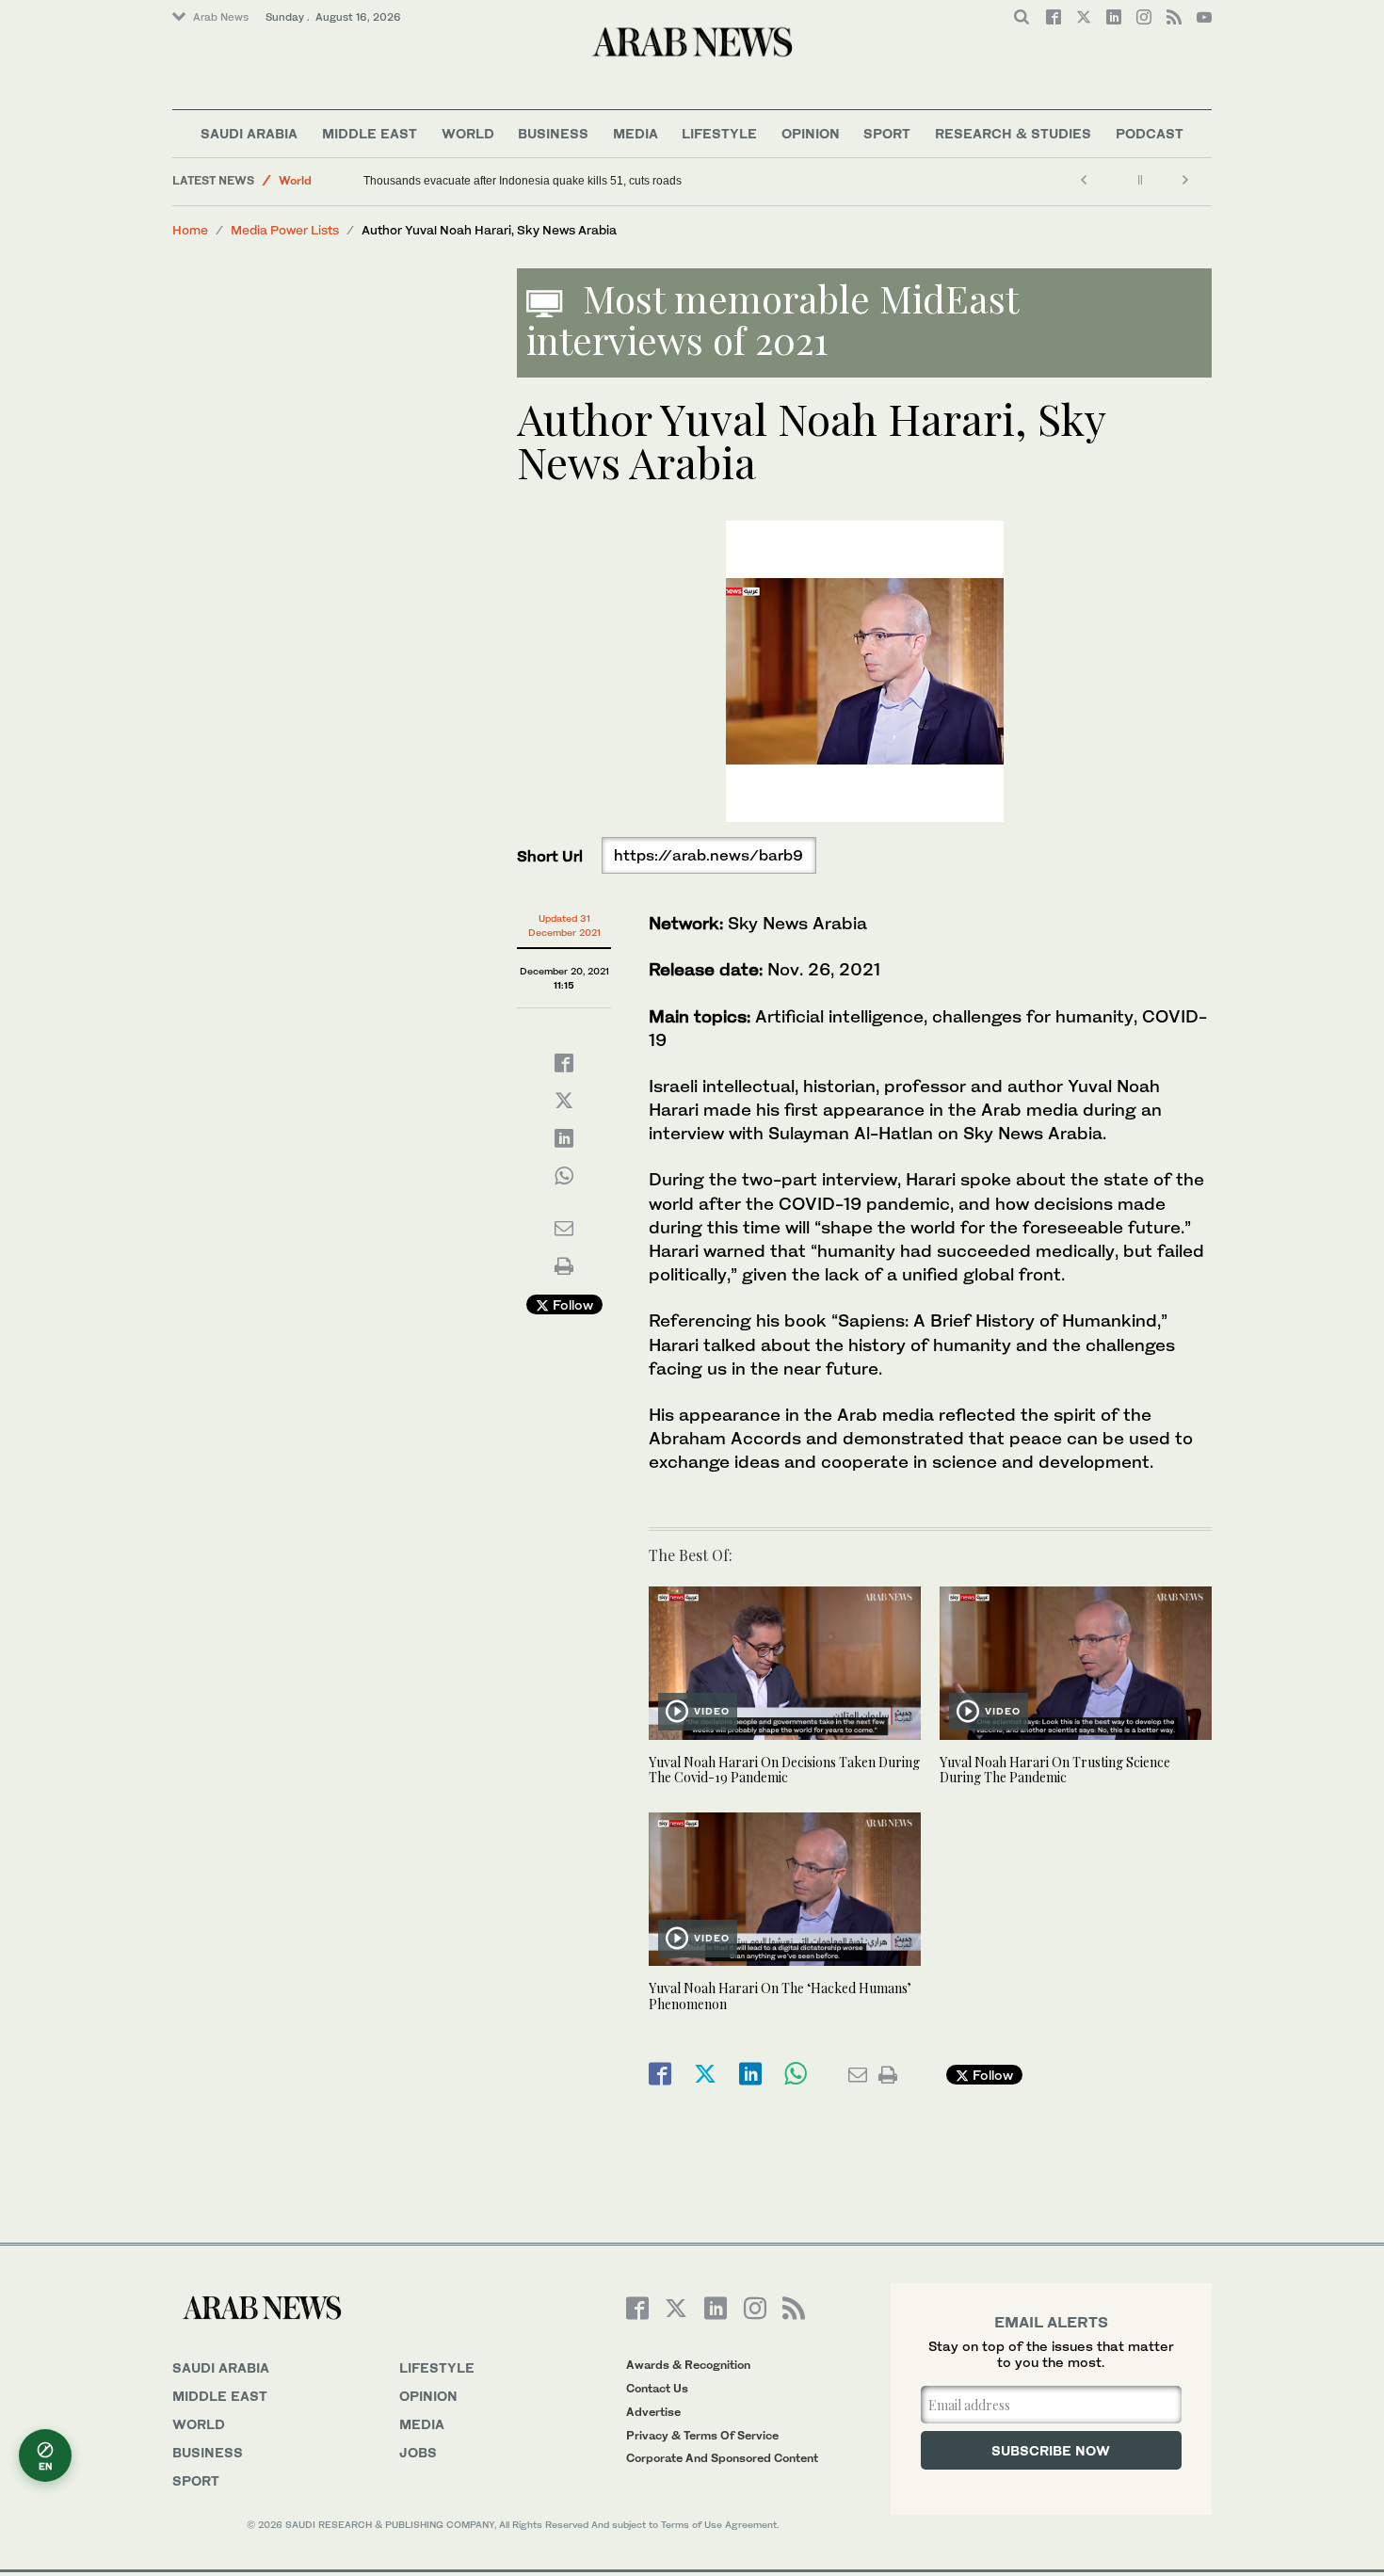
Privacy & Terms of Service (702, 2435)
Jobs (418, 2452)
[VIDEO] (785, 1661)
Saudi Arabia (249, 133)
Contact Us (657, 2388)
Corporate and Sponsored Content (722, 2458)
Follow (571, 1304)
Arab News (221, 17)
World (468, 133)
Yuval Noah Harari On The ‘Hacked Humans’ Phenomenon (780, 1996)
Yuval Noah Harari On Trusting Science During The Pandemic (1055, 1770)
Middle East (370, 133)
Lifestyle (719, 133)
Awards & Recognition (688, 2365)
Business (553, 133)
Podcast (1150, 133)
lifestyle (437, 2367)
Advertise (653, 2412)
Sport (887, 133)
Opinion (811, 133)
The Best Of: (691, 1555)
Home (190, 230)
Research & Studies (1013, 133)
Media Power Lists (285, 230)
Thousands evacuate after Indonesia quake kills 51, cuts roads (523, 181)
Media (636, 133)
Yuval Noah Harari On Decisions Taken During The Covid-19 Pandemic (784, 1770)
